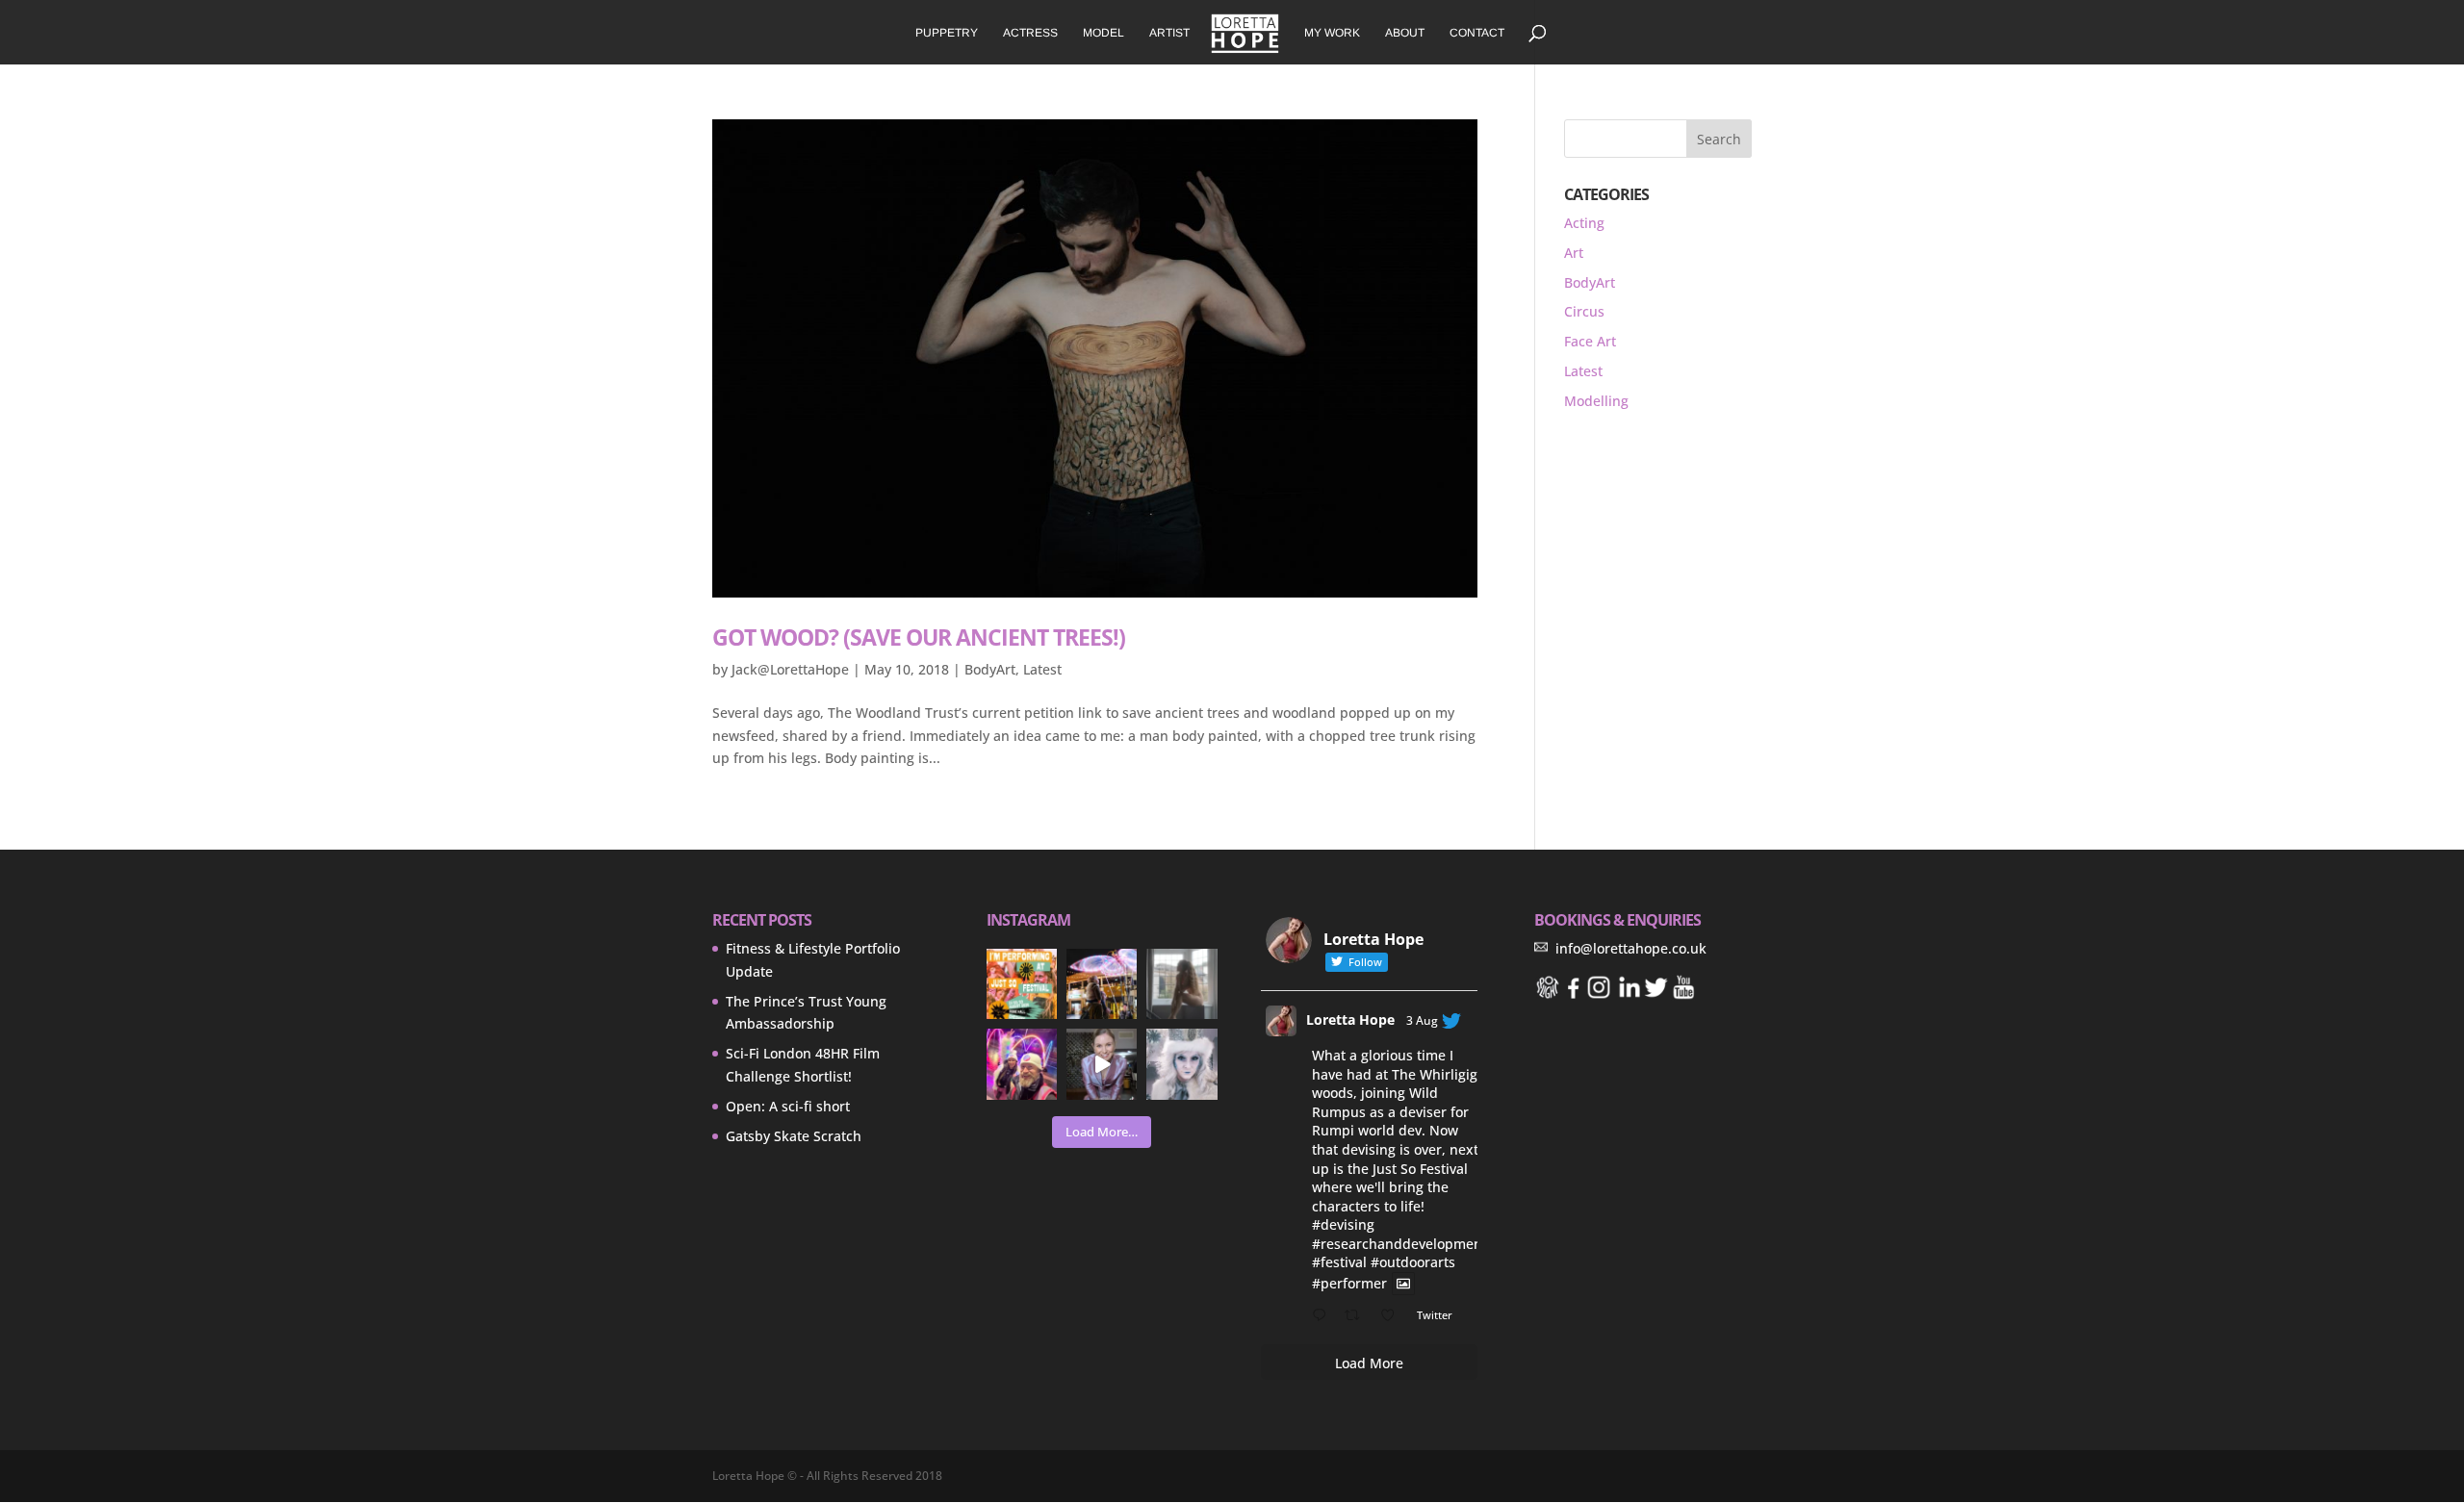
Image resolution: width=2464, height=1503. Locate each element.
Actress (1030, 33)
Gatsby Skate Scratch (794, 1136)
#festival (1339, 1262)
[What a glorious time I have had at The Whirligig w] (1022, 984)
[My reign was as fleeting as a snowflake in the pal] (1181, 1064)
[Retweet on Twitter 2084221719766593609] (1358, 1316)
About (1405, 33)
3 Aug (1422, 1020)
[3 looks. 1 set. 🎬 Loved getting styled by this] (1102, 1064)
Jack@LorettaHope (790, 669)
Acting (1584, 223)
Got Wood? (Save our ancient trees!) (919, 637)
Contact (1477, 33)
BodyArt (990, 669)
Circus (1584, 311)
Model (1104, 33)
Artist (1169, 33)
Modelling (1596, 401)
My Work (1332, 33)
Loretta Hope (1350, 1019)
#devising (1343, 1224)
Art (1574, 253)
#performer (1349, 1283)
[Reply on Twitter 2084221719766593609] (1323, 1316)
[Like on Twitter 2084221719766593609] (1393, 1316)
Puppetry (947, 33)
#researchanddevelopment (1399, 1244)
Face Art (1590, 341)
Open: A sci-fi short (788, 1106)
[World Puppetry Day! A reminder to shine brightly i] (1102, 984)
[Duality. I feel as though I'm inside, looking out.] (1181, 984)
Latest (1042, 669)
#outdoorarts (1413, 1262)
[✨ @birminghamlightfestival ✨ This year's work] (1022, 1064)
